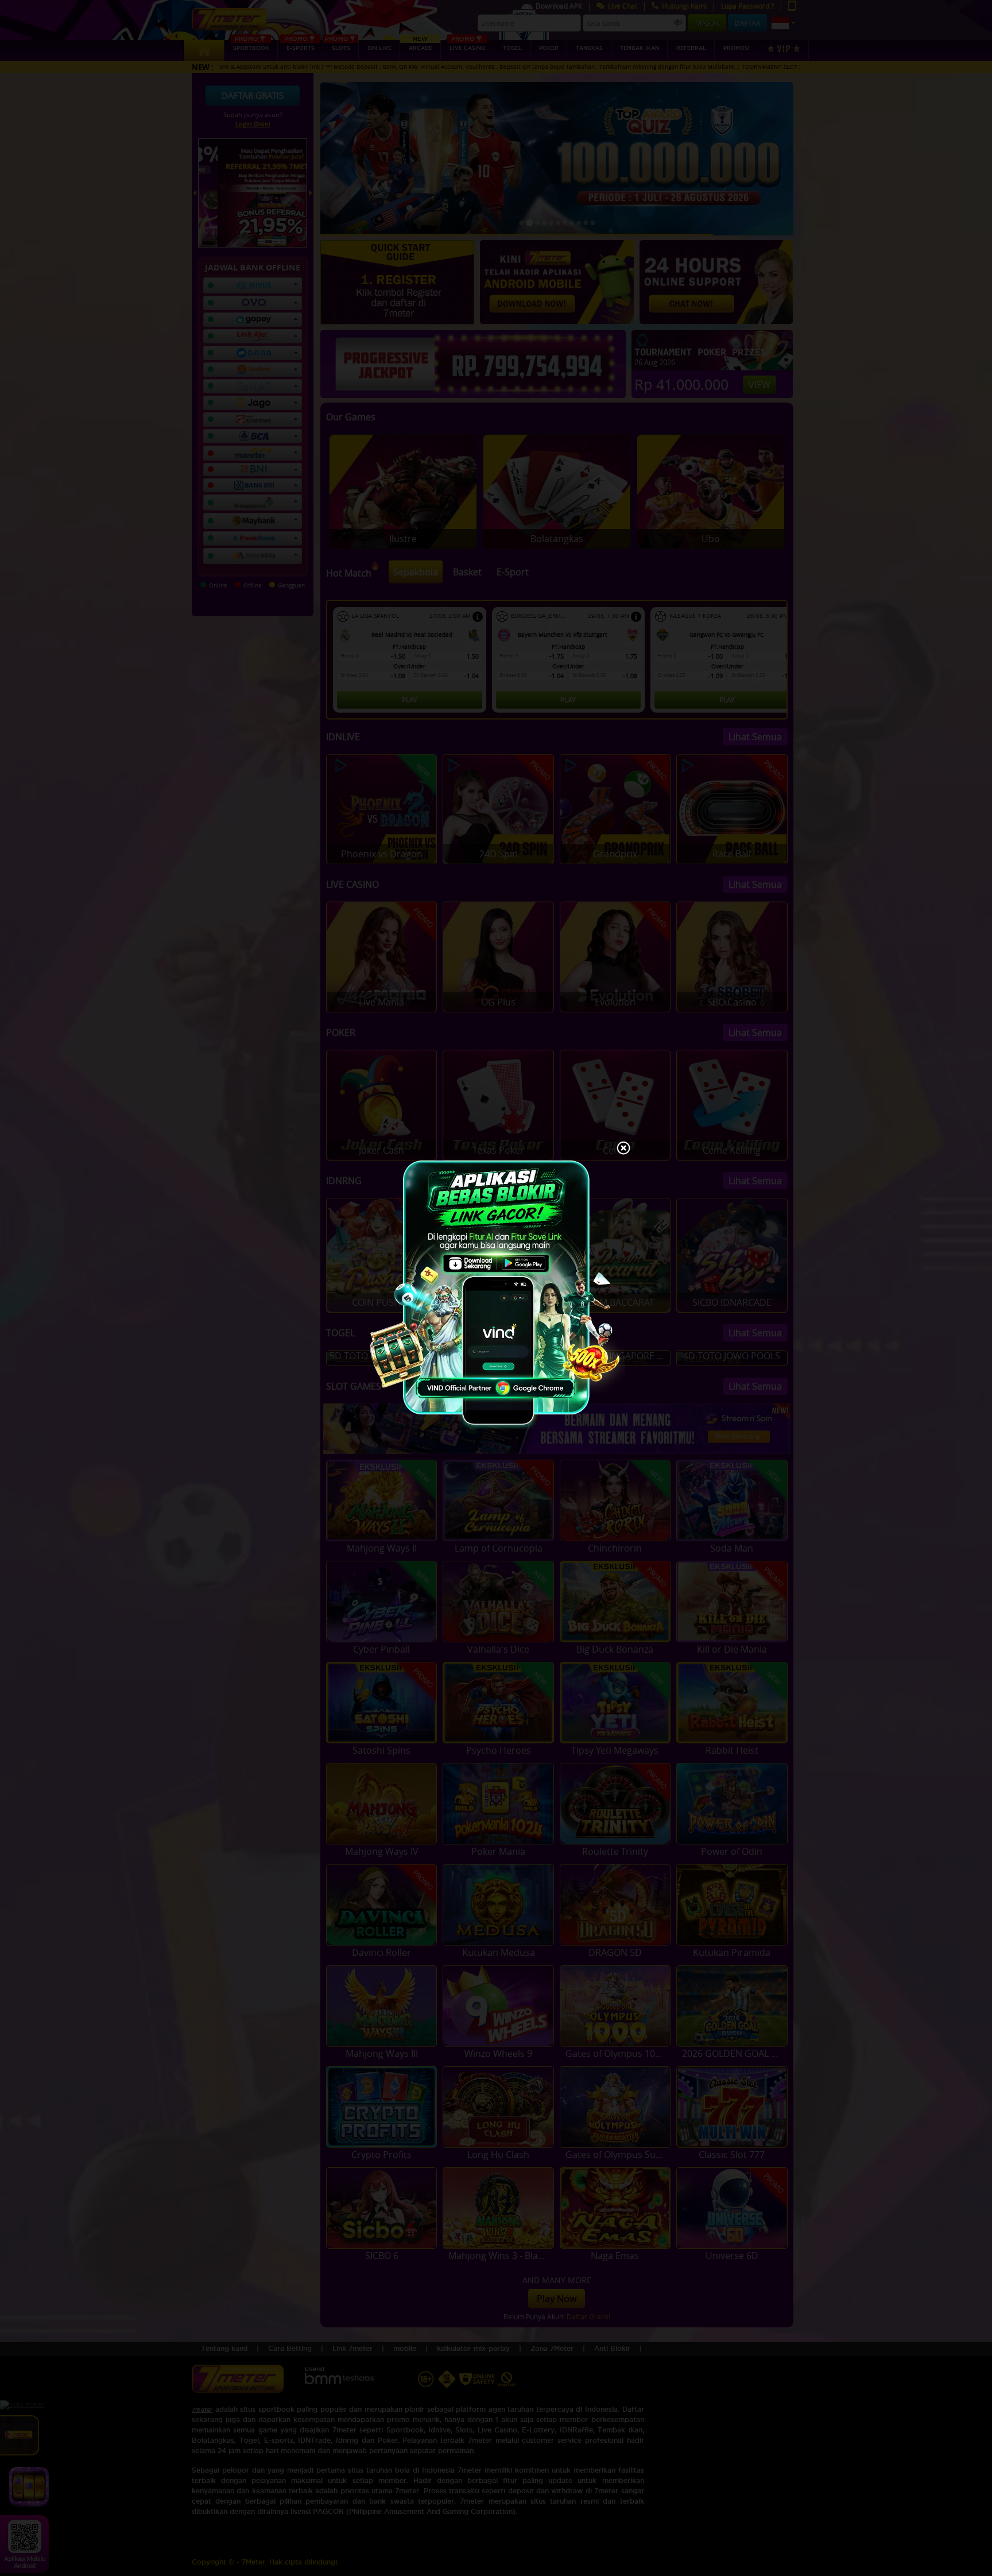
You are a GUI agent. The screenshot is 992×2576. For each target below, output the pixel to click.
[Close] (623, 1149)
